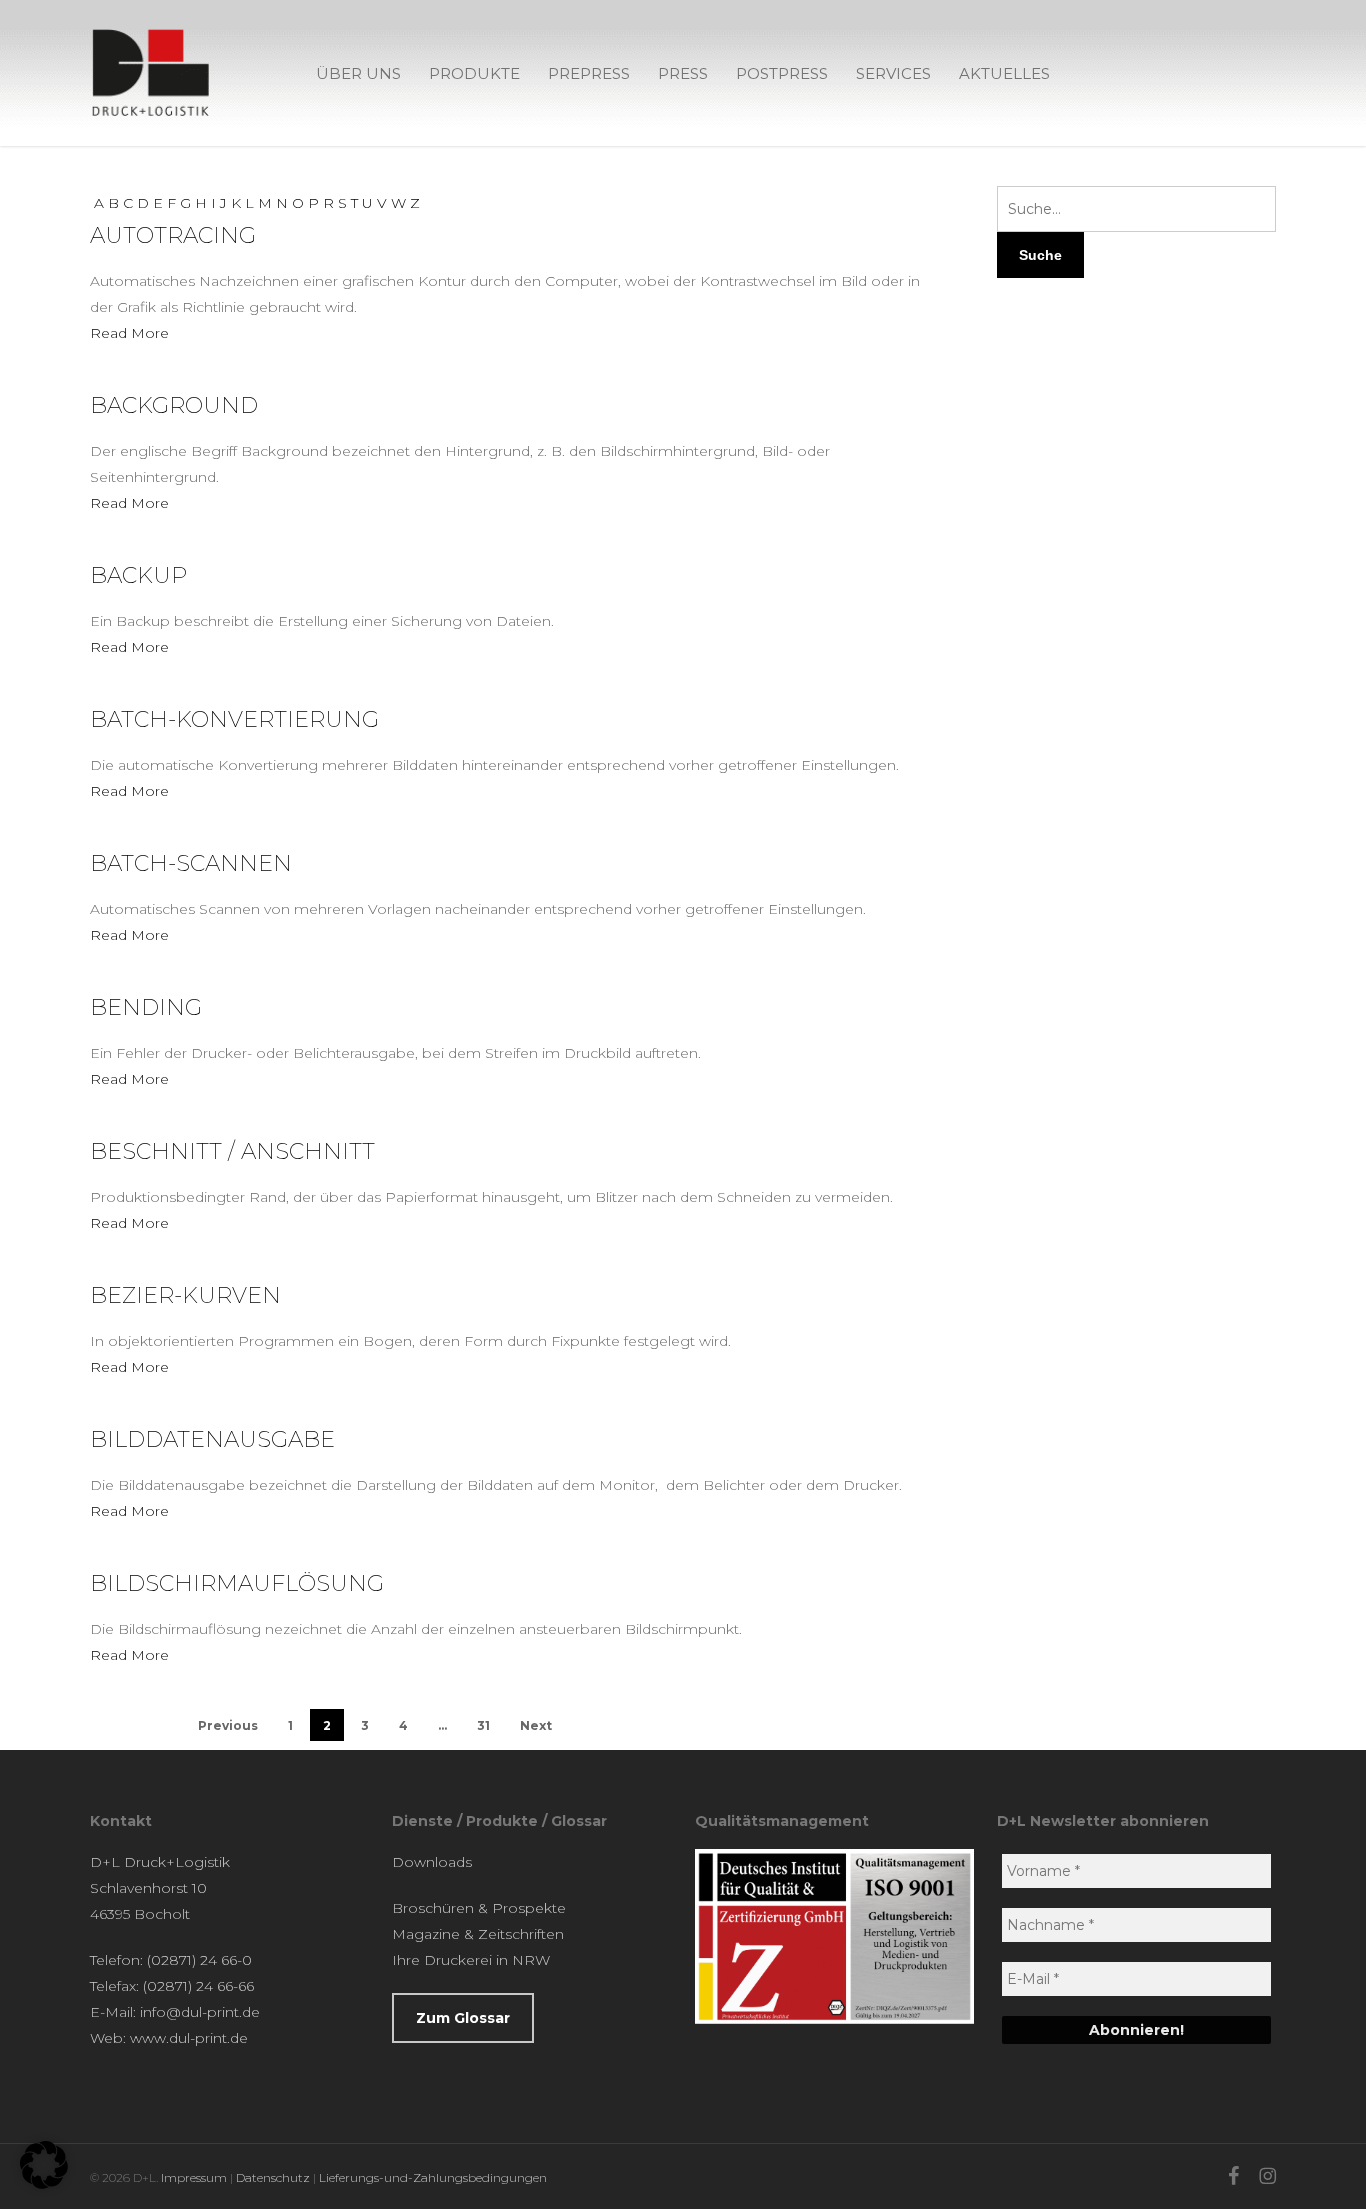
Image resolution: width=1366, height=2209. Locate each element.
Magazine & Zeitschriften (478, 1934)
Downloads (432, 1862)
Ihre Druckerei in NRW (471, 1960)
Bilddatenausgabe (212, 1439)
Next (536, 1725)
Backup (138, 575)
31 (483, 1725)
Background (174, 405)
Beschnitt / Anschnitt (232, 1151)
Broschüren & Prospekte (479, 1908)
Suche (1040, 255)
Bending (146, 1007)
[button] (463, 2018)
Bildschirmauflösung (237, 1583)
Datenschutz (273, 2177)
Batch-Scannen (191, 863)
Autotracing (173, 235)
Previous (228, 1725)
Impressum (194, 2177)
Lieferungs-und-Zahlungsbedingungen (433, 2177)
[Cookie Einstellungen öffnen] (44, 2184)
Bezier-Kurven (185, 1295)
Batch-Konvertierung (234, 719)
